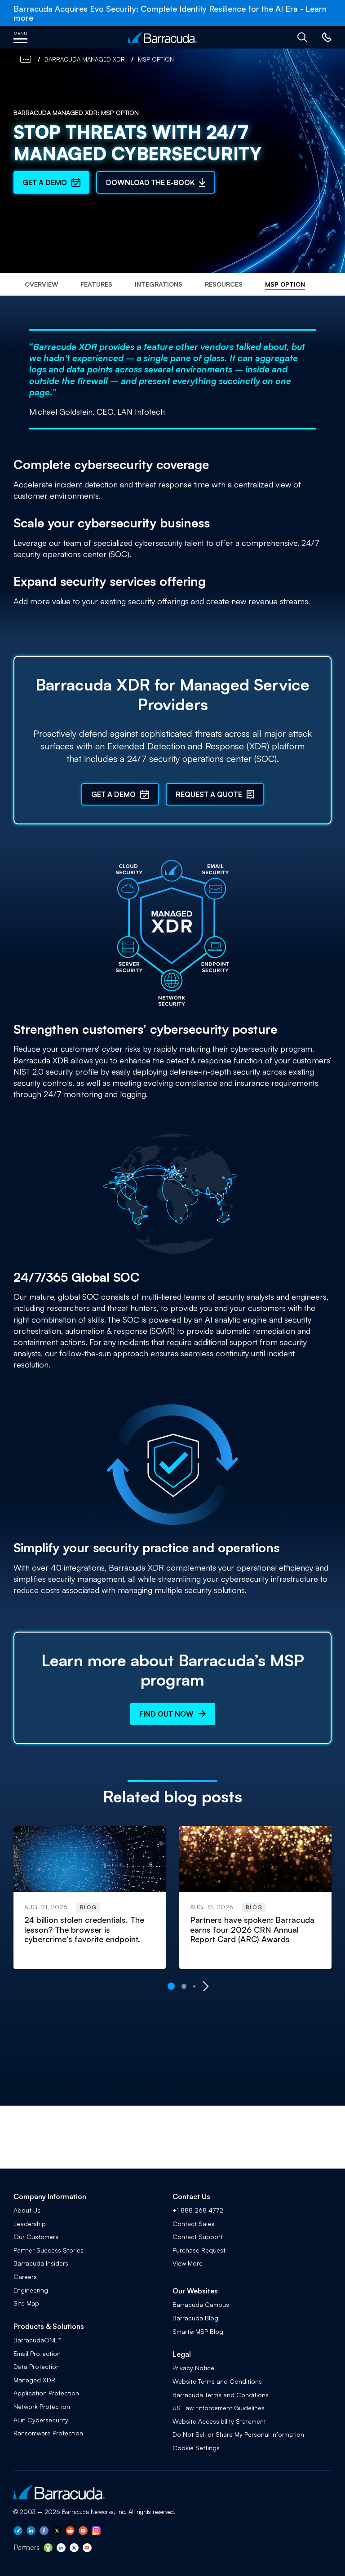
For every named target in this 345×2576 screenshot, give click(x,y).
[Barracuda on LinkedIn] (31, 2532)
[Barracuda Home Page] (162, 37)
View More (188, 2263)
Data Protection (37, 2366)
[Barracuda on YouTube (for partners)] (87, 2549)
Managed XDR (34, 2380)
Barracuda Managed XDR (85, 59)
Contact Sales (193, 2224)
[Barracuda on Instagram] (96, 2532)
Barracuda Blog (195, 2318)
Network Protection (42, 2406)
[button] (302, 37)
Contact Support (198, 2237)
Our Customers (36, 2237)
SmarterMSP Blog (198, 2331)
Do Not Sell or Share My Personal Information (238, 2434)
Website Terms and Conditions (217, 2381)
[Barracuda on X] (57, 2532)
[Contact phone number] (326, 40)
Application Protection (46, 2393)
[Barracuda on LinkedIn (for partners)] (61, 2549)
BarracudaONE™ (38, 2340)
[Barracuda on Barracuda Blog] (18, 2532)
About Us (27, 2210)
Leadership (30, 2224)
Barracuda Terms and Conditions (221, 2395)
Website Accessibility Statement (219, 2421)
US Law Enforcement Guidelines (219, 2408)
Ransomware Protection (48, 2433)
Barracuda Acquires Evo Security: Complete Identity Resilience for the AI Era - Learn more (170, 13)
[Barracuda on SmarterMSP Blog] (48, 2549)
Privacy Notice (193, 2368)
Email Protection (37, 2353)
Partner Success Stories (49, 2250)
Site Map (26, 2303)
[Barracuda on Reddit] (70, 2532)
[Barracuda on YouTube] (83, 2532)
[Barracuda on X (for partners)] (74, 2549)
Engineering (31, 2290)
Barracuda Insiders (41, 2263)
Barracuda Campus (201, 2304)
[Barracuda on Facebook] (44, 2532)
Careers (25, 2277)
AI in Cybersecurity (41, 2420)
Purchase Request (199, 2250)
